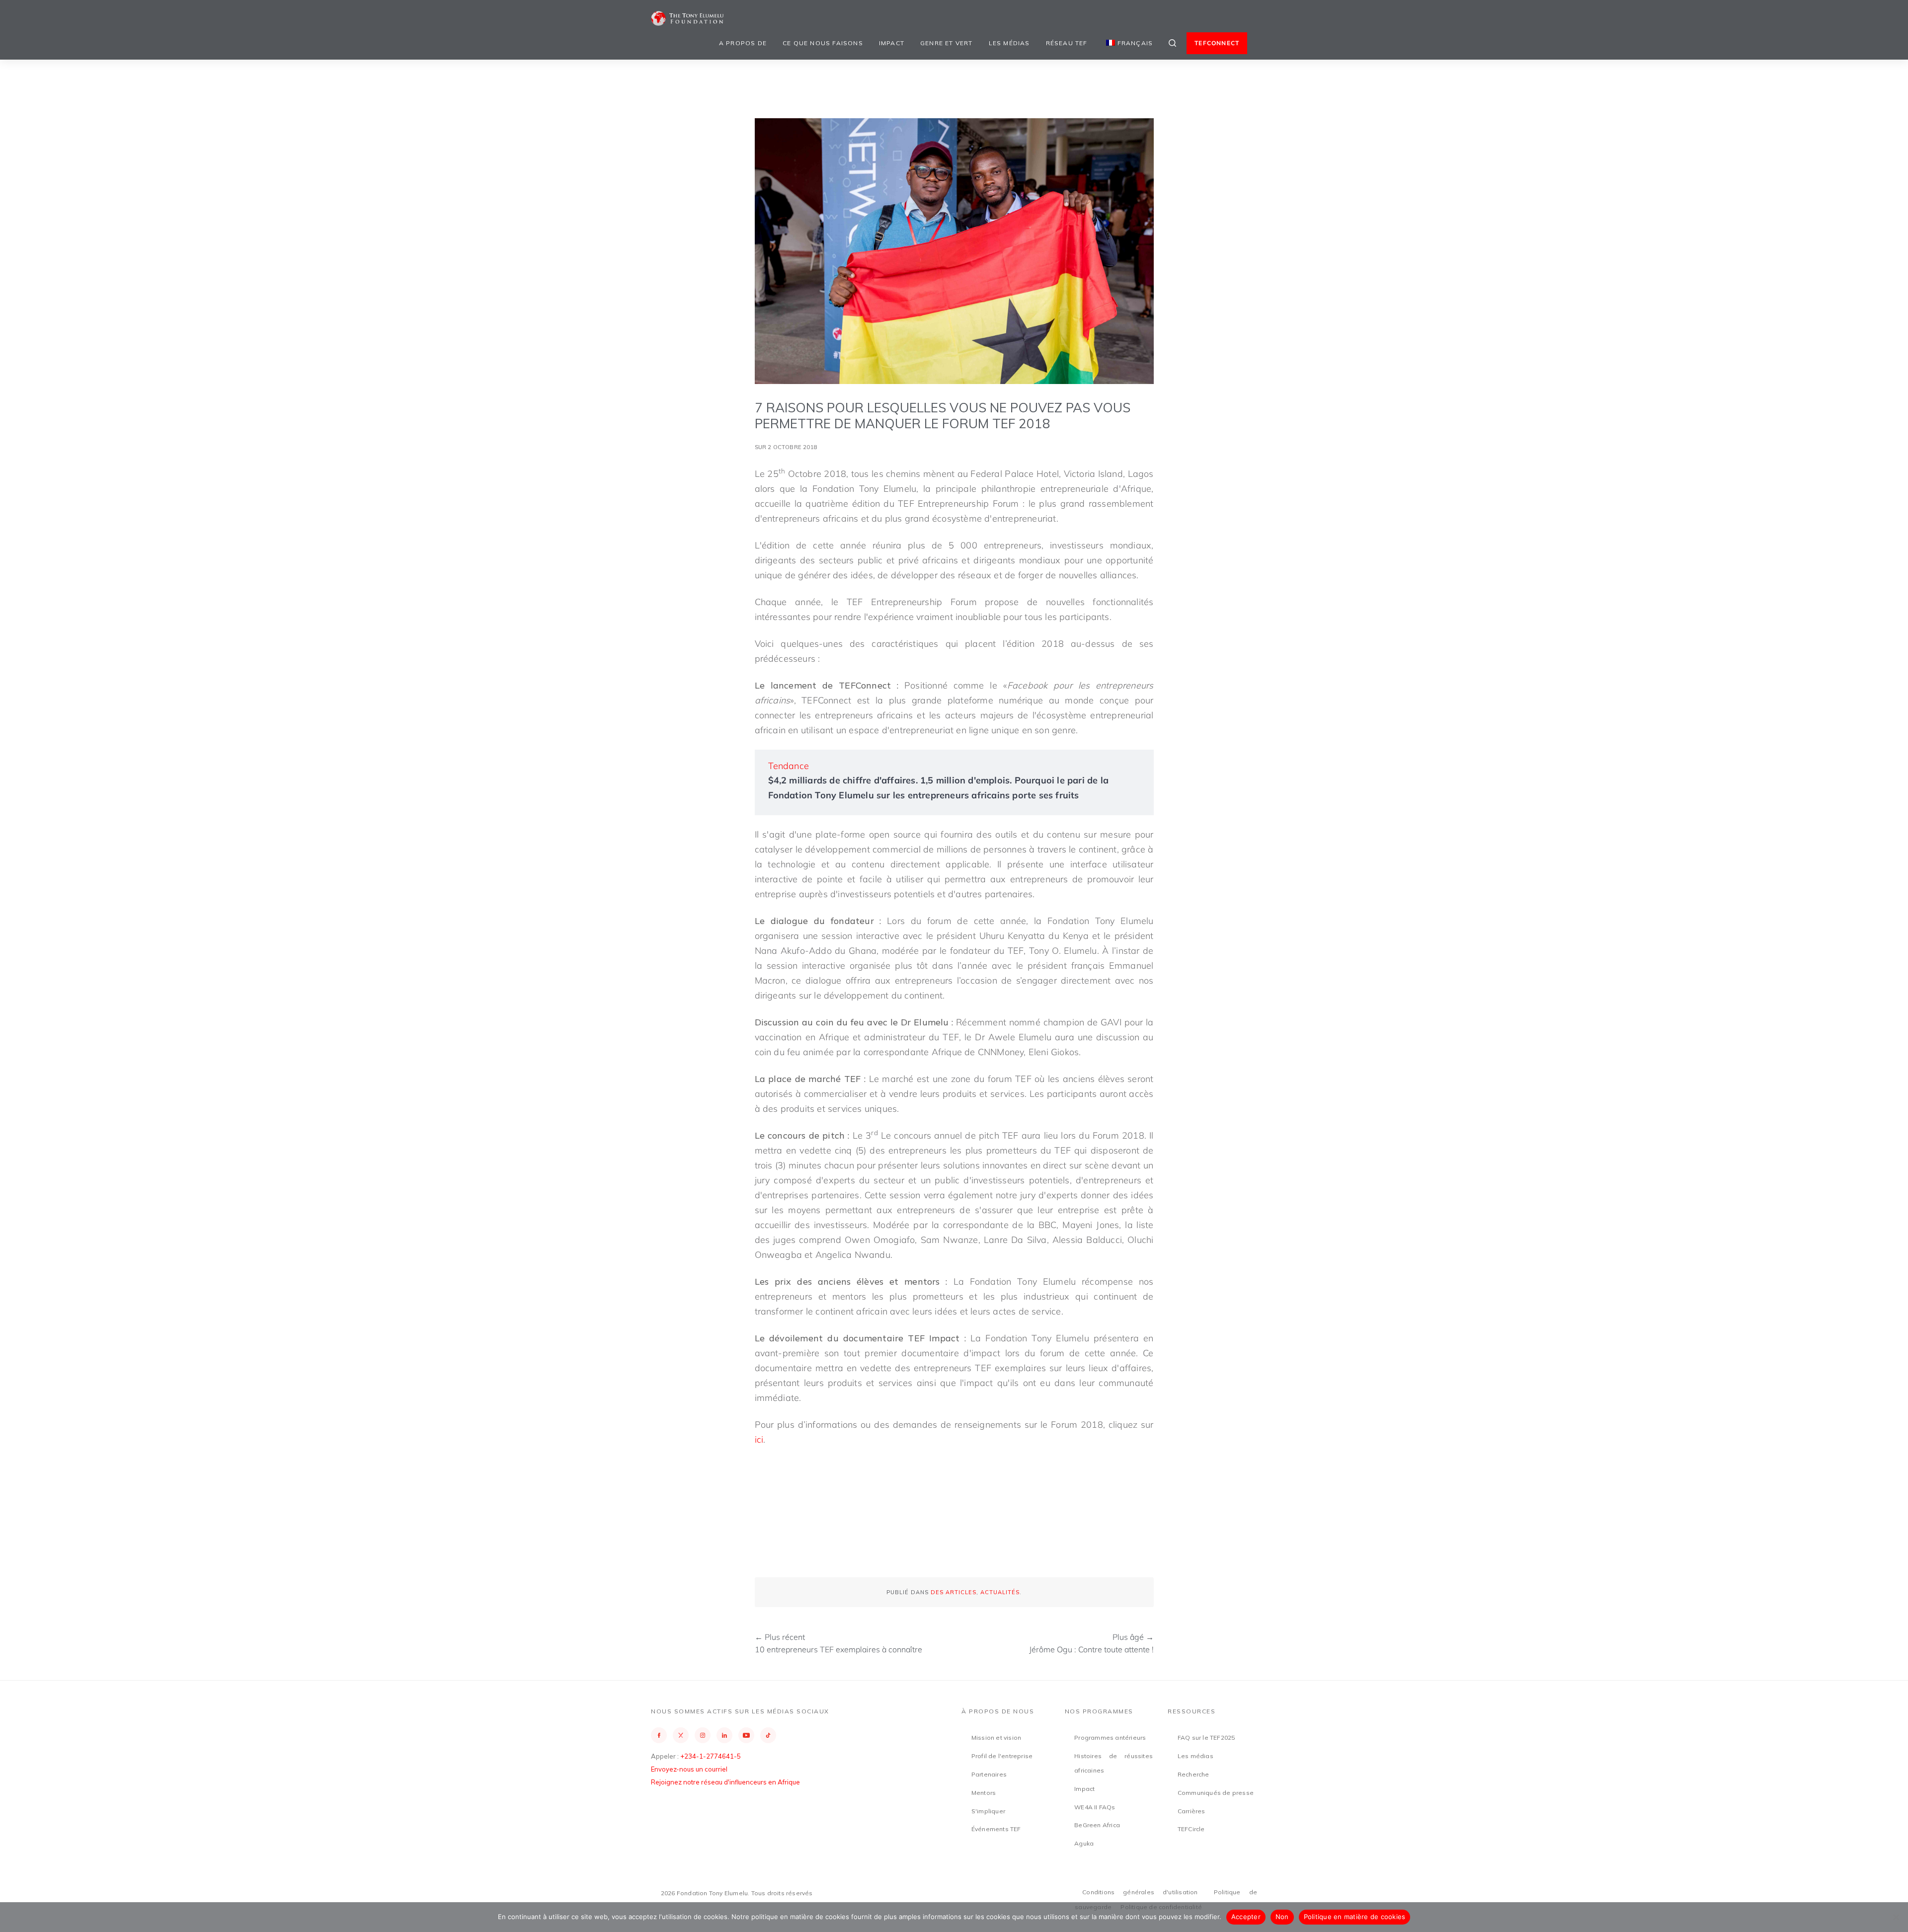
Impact (892, 43)
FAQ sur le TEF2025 (1206, 1738)
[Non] (1896, 1917)
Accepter (1246, 1917)
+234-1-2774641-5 (711, 1756)
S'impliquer (988, 1811)
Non (1282, 1917)
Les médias (1009, 43)
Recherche (1193, 1774)
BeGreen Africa (1097, 1825)
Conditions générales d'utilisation (1140, 1892)
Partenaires (989, 1774)
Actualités (1000, 1592)
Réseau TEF (1067, 43)
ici (759, 1439)
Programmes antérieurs (1110, 1738)
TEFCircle (1191, 1829)
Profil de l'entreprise (1002, 1756)
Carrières (1192, 1811)
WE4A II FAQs (1095, 1807)
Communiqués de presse (1216, 1793)
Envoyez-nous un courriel (689, 1769)
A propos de (743, 43)
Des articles (954, 1592)
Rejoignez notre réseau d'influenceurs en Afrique (725, 1782)
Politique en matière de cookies (1355, 1917)
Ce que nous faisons (823, 43)
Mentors (984, 1793)
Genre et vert (947, 43)
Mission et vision (996, 1738)
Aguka (1084, 1843)
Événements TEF (996, 1829)
